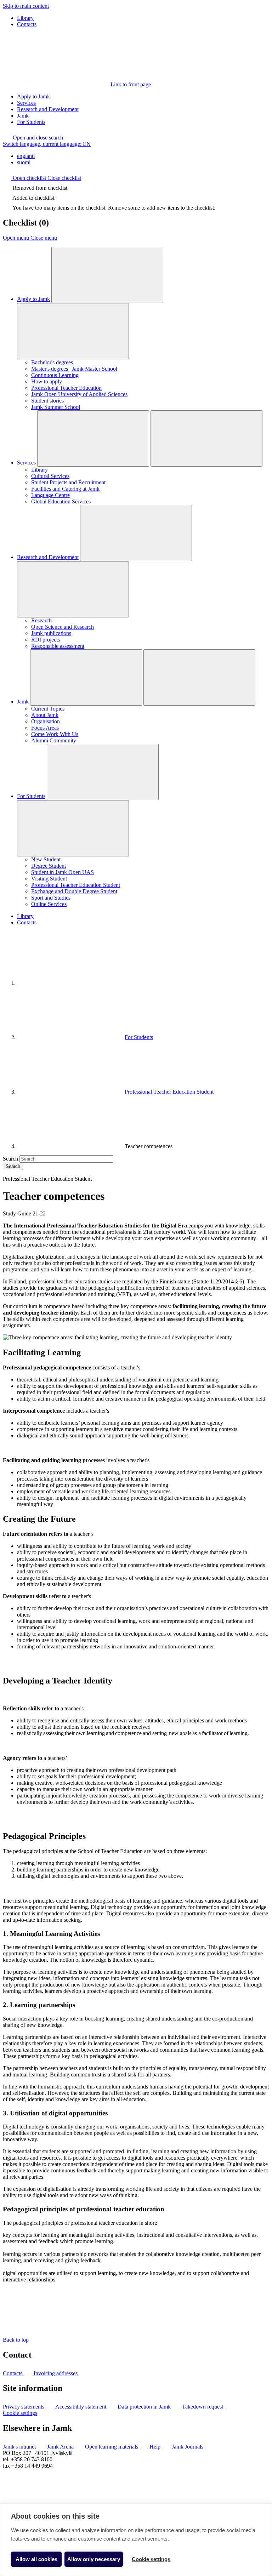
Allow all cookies (36, 2559)
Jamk (23, 116)
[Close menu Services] (206, 438)
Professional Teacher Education (66, 388)
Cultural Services (50, 476)
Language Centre (50, 495)
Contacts (27, 24)
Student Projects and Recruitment (68, 482)
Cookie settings (20, 2413)
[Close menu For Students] (73, 828)
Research (41, 620)
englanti (26, 156)
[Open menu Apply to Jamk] (107, 275)
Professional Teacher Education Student (76, 885)
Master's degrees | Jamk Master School (74, 369)
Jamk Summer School (56, 407)
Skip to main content (26, 6)
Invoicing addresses (56, 2373)
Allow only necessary (94, 2559)
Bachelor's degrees (52, 362)
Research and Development (48, 109)
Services (26, 103)
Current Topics (48, 709)
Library (25, 18)
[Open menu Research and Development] (136, 533)
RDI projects (46, 640)
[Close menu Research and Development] (73, 589)
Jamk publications (51, 633)
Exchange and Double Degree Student (74, 891)
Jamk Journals (188, 2447)
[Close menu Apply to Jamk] (73, 331)
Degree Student (49, 866)
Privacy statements (24, 2407)
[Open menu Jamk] (86, 677)
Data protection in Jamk (145, 2407)
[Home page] (70, 983)
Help (156, 2447)
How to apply (47, 381)
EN (47, 144)
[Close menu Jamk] (199, 677)
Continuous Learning (55, 375)
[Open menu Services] (93, 438)
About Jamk (45, 715)
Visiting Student (49, 879)
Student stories (47, 401)
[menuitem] (143, 156)
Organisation (46, 721)
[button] (33, 138)
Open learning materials (112, 2447)
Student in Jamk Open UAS (63, 872)
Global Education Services (61, 501)
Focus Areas (45, 728)
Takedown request (203, 2407)
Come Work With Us (55, 734)
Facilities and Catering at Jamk (65, 489)
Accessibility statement (81, 2407)
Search (10, 1159)
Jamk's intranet (20, 2447)
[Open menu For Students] (103, 772)
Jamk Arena (61, 2447)
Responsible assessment (58, 646)
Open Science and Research (63, 627)
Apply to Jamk (33, 96)
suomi (24, 162)
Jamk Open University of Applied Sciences (79, 394)
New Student (46, 859)
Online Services (49, 904)
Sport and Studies (51, 898)
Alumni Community (54, 740)
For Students (31, 122)
